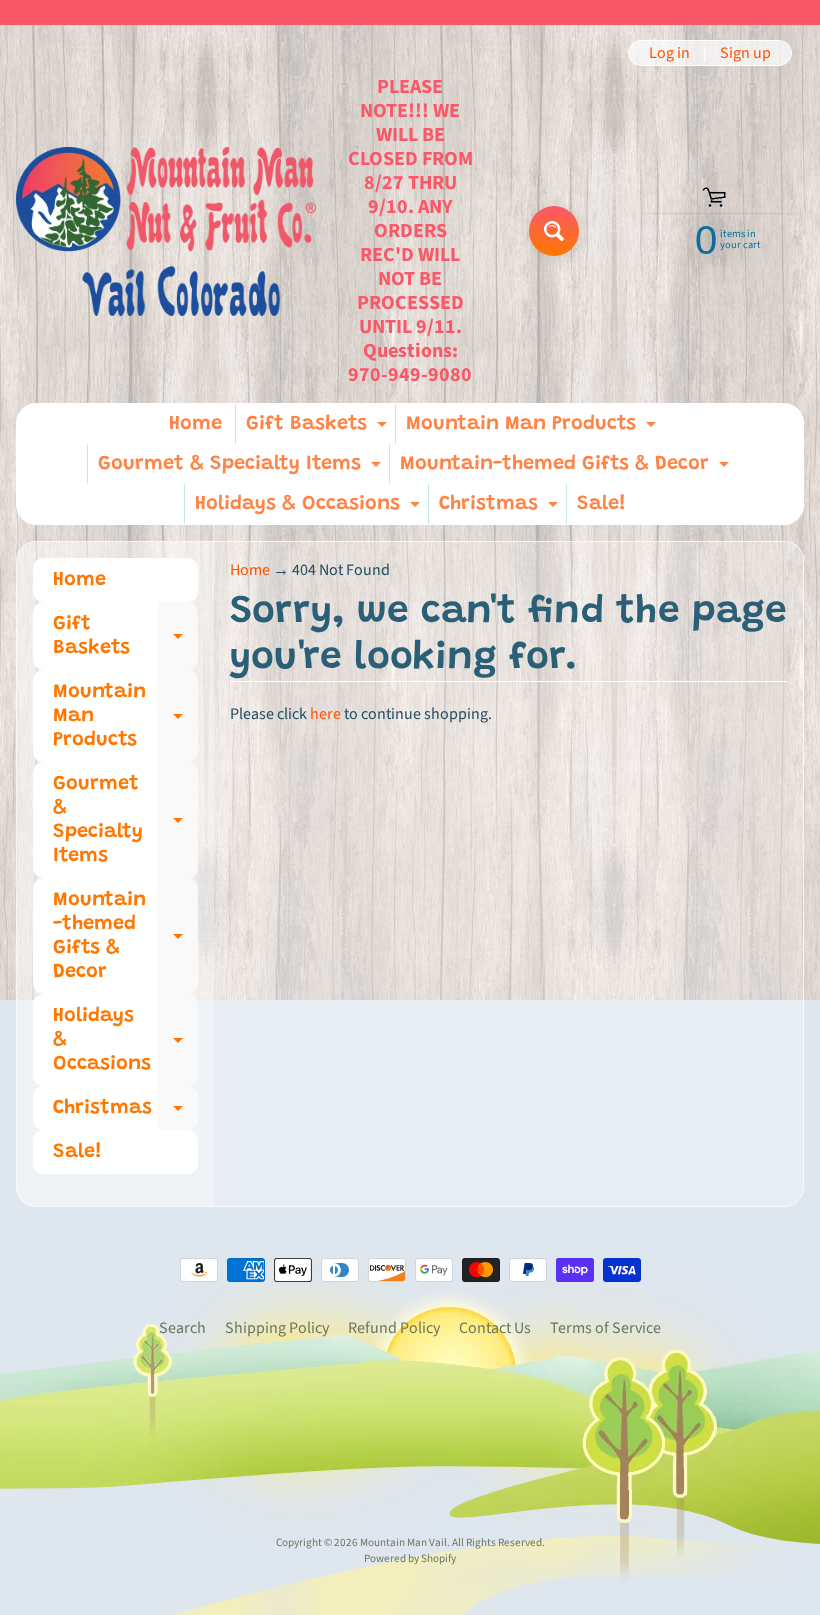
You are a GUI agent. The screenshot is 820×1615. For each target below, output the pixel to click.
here (325, 714)
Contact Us (495, 1328)
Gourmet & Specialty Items (242, 469)
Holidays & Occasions (310, 509)
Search (182, 1328)
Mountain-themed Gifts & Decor (567, 469)
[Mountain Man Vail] (166, 231)
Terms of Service (605, 1328)
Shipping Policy (277, 1328)
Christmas (501, 509)
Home (195, 424)
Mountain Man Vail (403, 1542)
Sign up (745, 53)
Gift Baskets (319, 429)
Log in (669, 53)
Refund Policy (394, 1328)
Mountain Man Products (533, 429)
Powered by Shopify (410, 1558)
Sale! (601, 504)
